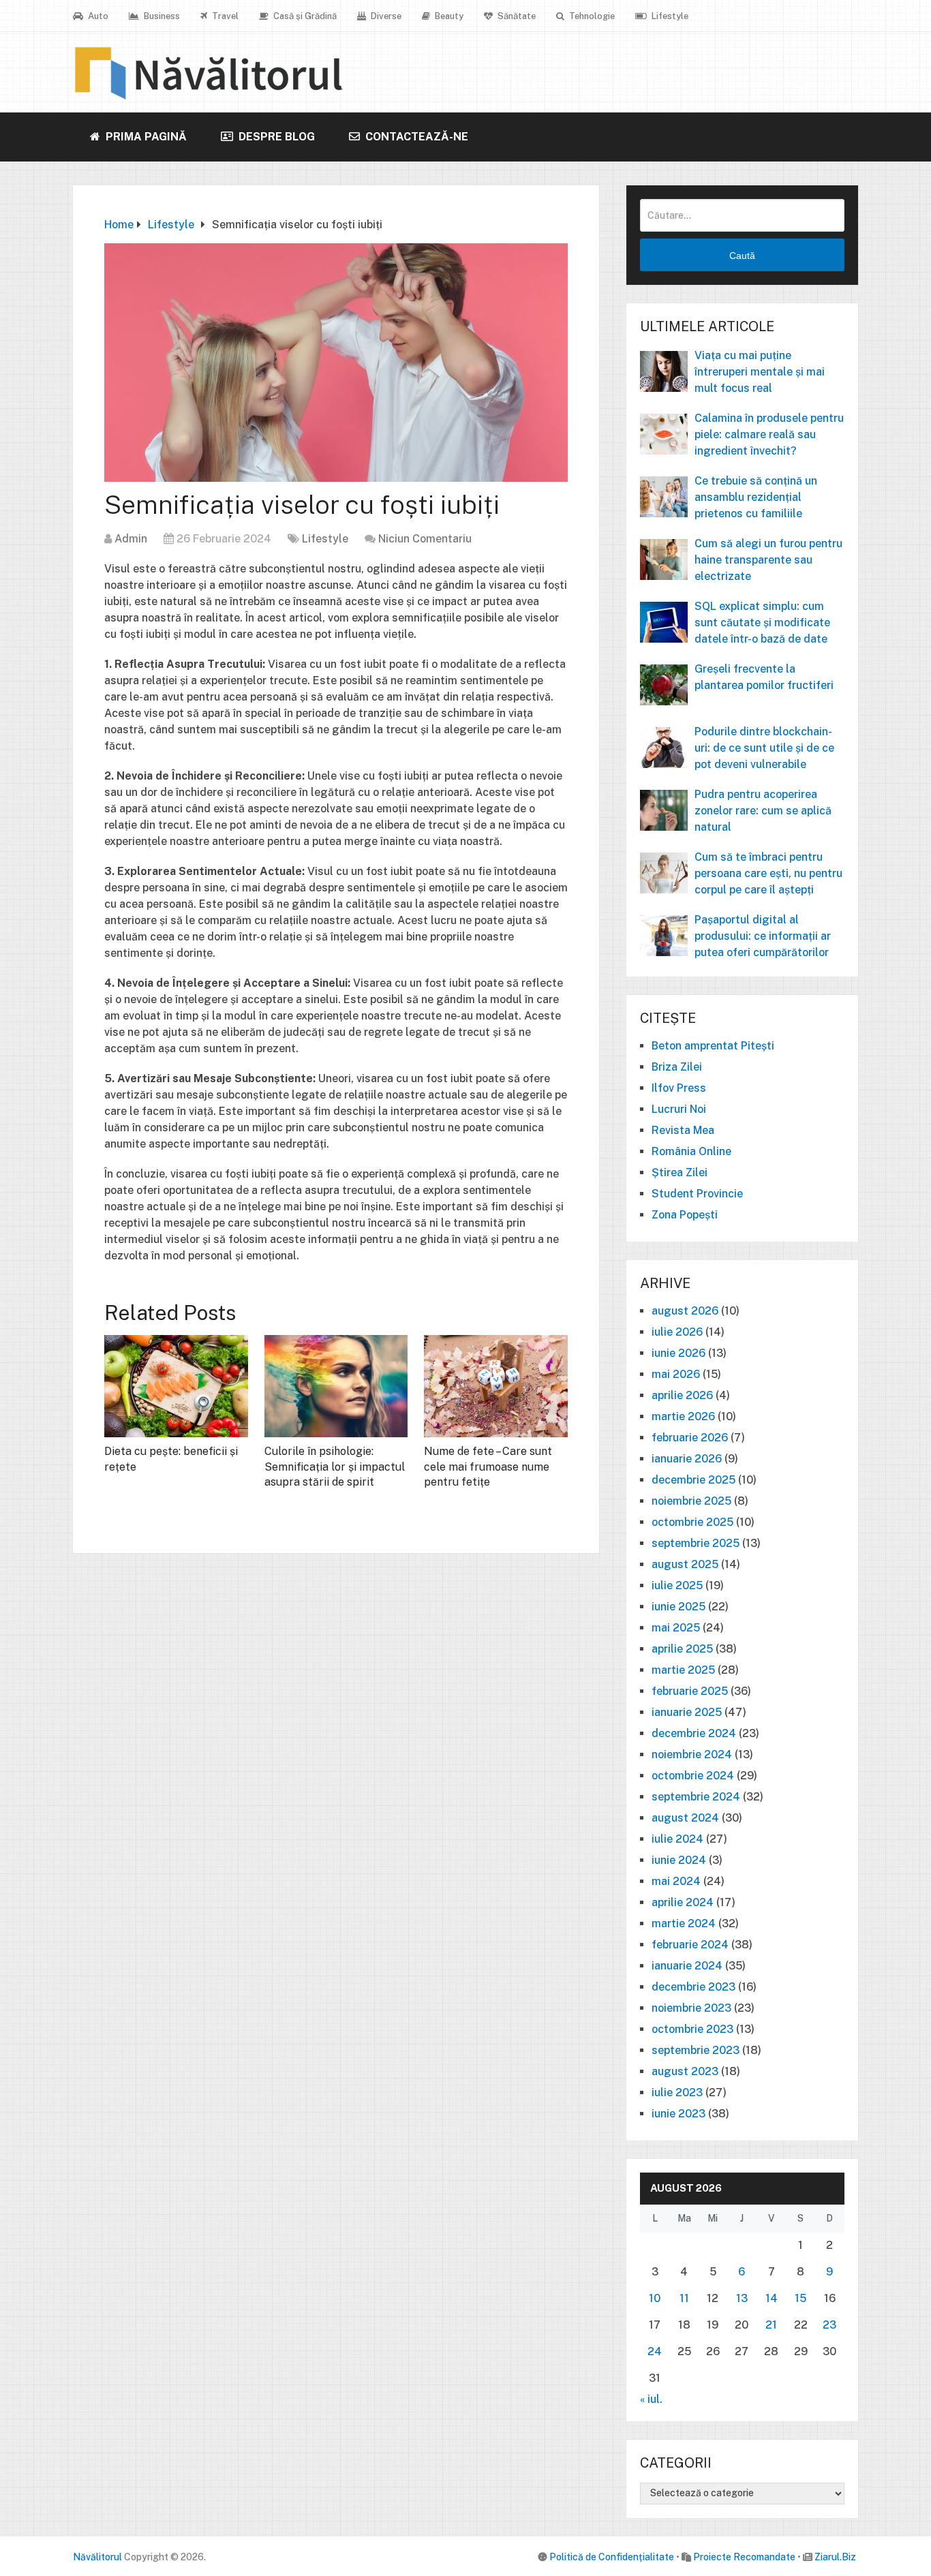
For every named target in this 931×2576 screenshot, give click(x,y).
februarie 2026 (690, 1438)
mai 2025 (676, 1628)
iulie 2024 (677, 1839)
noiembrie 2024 (692, 1754)
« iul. (651, 2399)
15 (800, 2298)
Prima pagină (145, 137)
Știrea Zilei (680, 1172)
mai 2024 (676, 1881)
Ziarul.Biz (835, 2557)
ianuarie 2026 (687, 1459)
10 (655, 2298)
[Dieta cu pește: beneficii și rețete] (176, 1386)
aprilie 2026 (682, 1395)
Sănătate (516, 16)
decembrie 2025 (693, 1480)
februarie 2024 (690, 1945)
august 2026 (685, 1311)
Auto (97, 16)
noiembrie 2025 (691, 1501)
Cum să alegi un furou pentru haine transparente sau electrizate (768, 560)
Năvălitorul (97, 2557)
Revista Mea (683, 1130)
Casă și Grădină (304, 16)
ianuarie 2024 (687, 1966)
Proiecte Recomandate (744, 2557)
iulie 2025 (677, 1585)
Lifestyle (669, 16)
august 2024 (685, 1818)
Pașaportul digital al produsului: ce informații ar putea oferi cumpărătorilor (763, 936)
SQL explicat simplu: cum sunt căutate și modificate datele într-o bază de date (762, 623)
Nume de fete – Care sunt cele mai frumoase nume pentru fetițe (488, 1467)
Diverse (385, 16)
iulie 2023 (677, 2092)
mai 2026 (676, 1374)
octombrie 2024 (693, 1776)
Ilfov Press (679, 1088)
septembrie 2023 (696, 2050)
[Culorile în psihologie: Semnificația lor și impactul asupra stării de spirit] (336, 1386)
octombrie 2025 (692, 1522)
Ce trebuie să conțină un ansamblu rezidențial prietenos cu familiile (756, 497)
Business (161, 16)
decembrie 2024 (694, 1733)
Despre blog (275, 137)
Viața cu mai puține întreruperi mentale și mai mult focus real (760, 372)
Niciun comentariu (425, 539)
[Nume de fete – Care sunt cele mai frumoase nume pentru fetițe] (496, 1386)
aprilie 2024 (683, 1902)
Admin (131, 539)
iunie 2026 (678, 1353)
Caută (742, 256)
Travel (224, 16)
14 (772, 2298)
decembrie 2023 (693, 1987)
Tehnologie (591, 16)
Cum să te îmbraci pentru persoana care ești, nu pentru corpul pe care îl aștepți (768, 873)
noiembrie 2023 (691, 2008)
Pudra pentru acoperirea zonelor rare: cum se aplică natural (763, 811)
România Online (691, 1151)
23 (829, 2325)
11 (684, 2298)
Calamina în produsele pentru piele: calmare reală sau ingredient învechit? (769, 434)
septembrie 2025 (696, 1543)
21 (771, 2325)
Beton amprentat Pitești (713, 1046)
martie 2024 (684, 1923)
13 (742, 2298)
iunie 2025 (678, 1607)
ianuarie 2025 (687, 1712)
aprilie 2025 (682, 1649)
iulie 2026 (677, 1332)
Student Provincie (697, 1194)
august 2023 (685, 2071)
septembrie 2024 (696, 1797)
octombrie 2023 (692, 2029)
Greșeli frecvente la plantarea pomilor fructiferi (764, 677)
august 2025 (685, 1564)
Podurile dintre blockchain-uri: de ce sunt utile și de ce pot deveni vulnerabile (764, 748)
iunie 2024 (679, 1860)
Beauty (448, 16)
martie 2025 (683, 1670)
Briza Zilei (677, 1067)
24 (655, 2351)
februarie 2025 (690, 1691)
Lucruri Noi (679, 1109)
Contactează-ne (415, 137)
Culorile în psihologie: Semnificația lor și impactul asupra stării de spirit (335, 1467)
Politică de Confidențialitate (612, 2557)
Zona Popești (685, 1215)
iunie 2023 (678, 2114)
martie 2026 (683, 1416)
